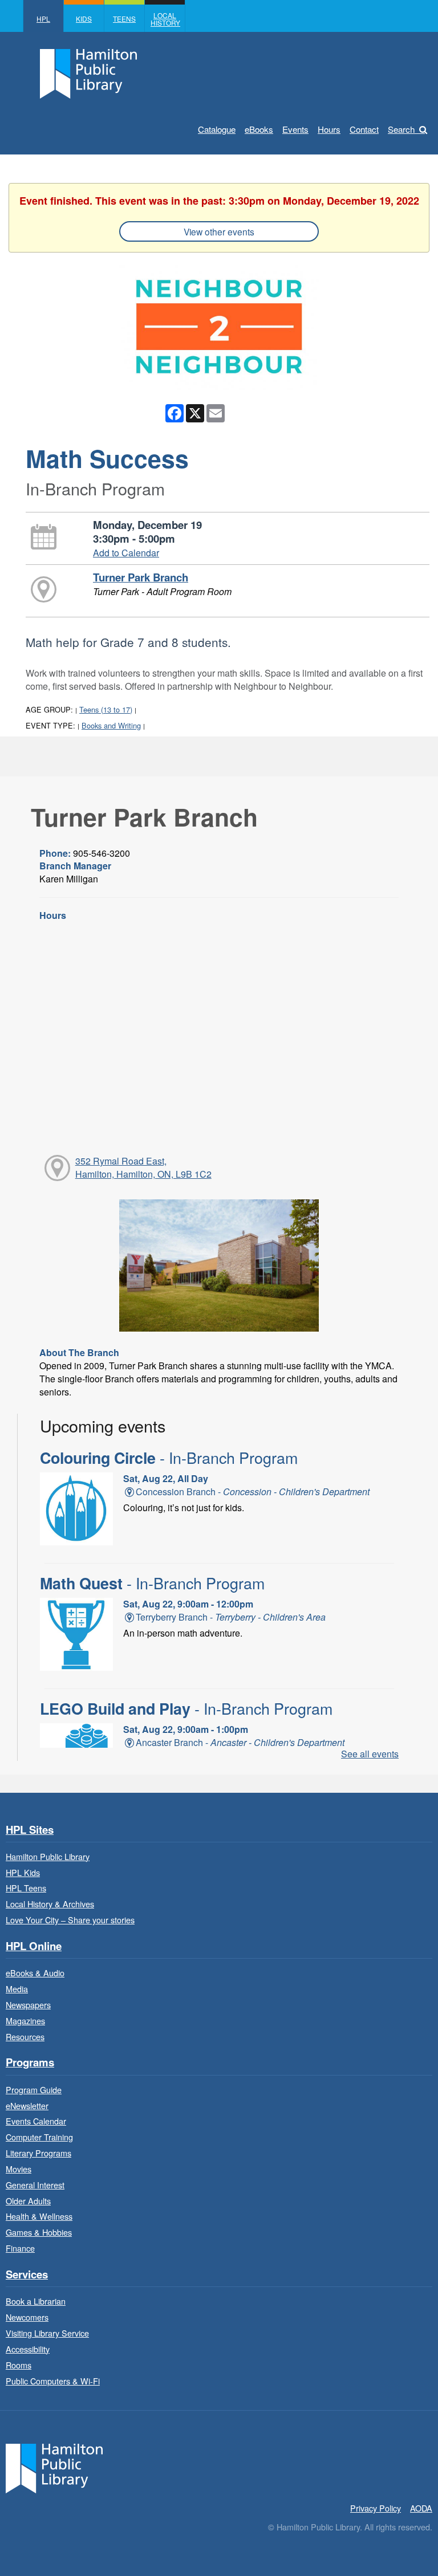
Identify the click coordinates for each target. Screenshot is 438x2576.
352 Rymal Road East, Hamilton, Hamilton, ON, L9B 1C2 (143, 1167)
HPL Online (34, 1946)
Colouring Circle (169, 1458)
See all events (370, 1754)
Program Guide (34, 2089)
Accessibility (28, 2349)
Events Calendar (36, 2121)
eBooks (259, 129)
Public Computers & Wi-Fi (53, 2381)
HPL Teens (26, 1888)
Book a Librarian (36, 2301)
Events (295, 129)
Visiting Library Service (47, 2333)
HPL (43, 19)
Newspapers (28, 2005)
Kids (84, 19)
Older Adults (28, 2201)
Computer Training (39, 2137)
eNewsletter (27, 2105)
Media (17, 1989)
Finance (20, 2248)
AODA (421, 2508)
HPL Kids (23, 1872)
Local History (165, 19)
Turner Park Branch (141, 577)
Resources (25, 2036)
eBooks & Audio (35, 1973)
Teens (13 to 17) (106, 709)
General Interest (35, 2185)
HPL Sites (30, 1830)
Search (401, 129)
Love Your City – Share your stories (70, 1920)
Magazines (25, 2020)
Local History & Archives (50, 1904)
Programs (30, 2063)
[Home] (54, 2467)
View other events (219, 231)
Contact (364, 129)
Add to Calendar (126, 553)
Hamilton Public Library (48, 1856)
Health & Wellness (39, 2216)
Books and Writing (111, 725)
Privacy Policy (376, 2508)
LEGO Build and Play (186, 1708)
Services (27, 2275)
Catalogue (217, 129)
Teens (124, 19)
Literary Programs (38, 2153)
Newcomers (27, 2317)
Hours (329, 129)
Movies (19, 2169)
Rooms (19, 2365)
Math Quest (152, 1583)
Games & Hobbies (39, 2232)
